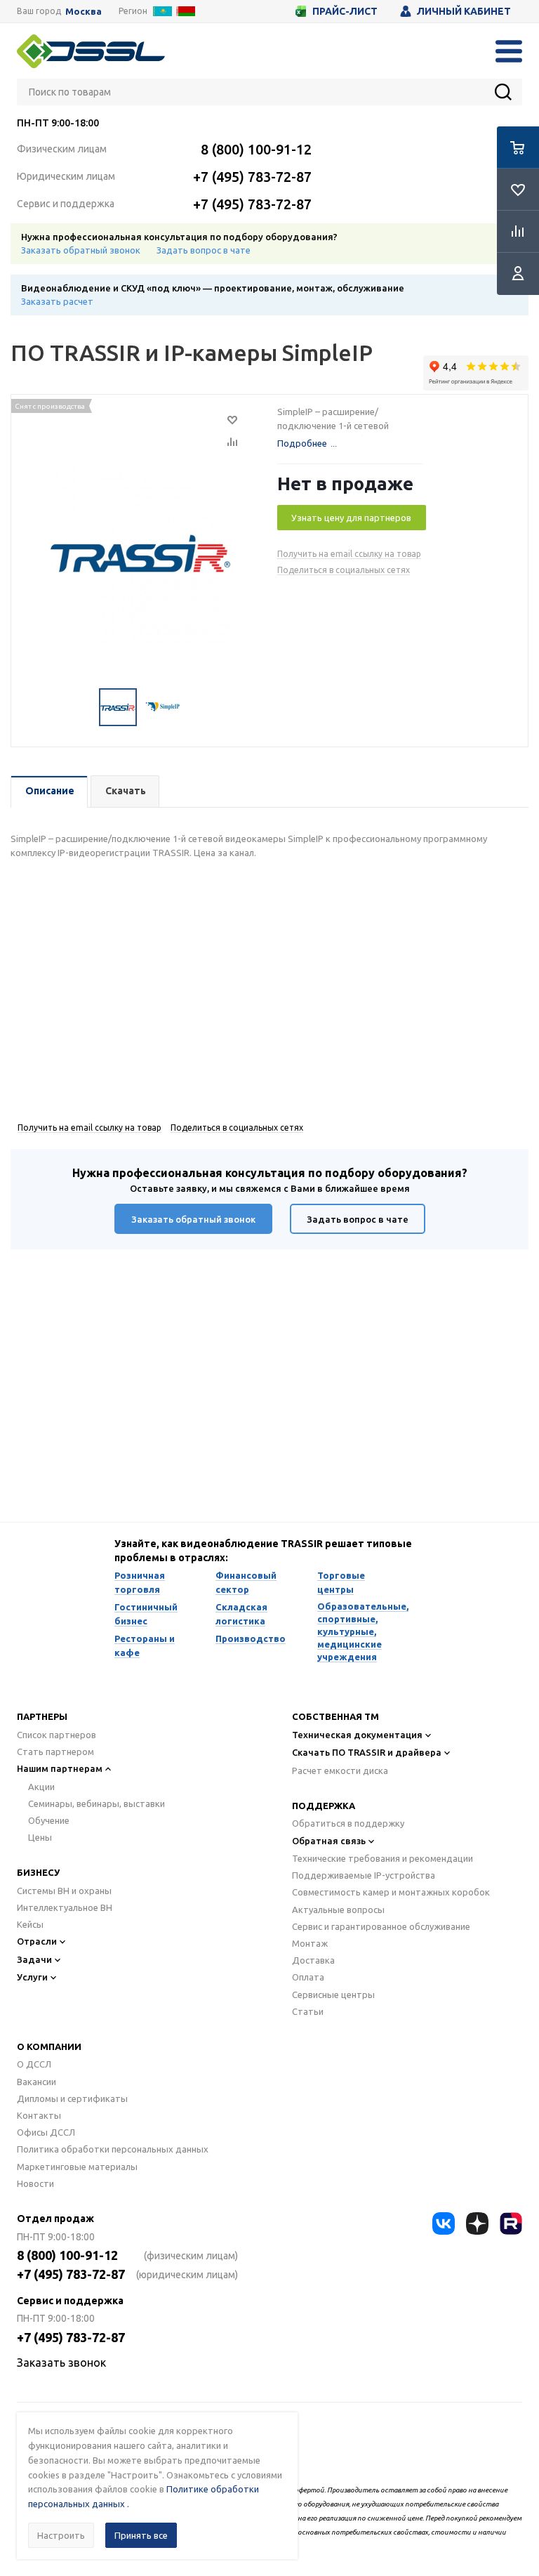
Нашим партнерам (60, 1768)
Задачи (34, 1959)
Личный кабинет (464, 11)
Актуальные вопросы (338, 1910)
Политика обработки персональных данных (113, 2149)
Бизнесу (38, 1872)
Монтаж (310, 1943)
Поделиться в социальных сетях (344, 570)
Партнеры (42, 1716)
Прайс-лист (345, 11)
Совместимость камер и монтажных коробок (391, 1892)
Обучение (49, 1820)
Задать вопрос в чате (204, 250)
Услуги (32, 1977)
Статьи (308, 2011)
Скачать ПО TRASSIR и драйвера (367, 1752)
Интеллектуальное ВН (65, 1907)
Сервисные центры (333, 1995)
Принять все (141, 2535)
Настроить (61, 2535)
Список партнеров (56, 1735)
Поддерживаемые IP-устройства (364, 1875)
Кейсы (30, 1924)
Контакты (39, 2115)
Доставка (313, 1960)
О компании (49, 2046)
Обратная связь (329, 1841)
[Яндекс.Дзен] (477, 2223)
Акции (41, 1787)
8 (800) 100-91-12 (256, 149)
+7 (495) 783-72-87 (252, 177)
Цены (40, 1837)
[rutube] (511, 2223)
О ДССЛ (34, 2064)
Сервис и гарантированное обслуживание (381, 1926)
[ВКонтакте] (444, 2223)
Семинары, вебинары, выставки (97, 1803)
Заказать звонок (61, 2363)
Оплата (308, 1977)
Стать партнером (55, 1752)
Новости (35, 2183)
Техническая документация (357, 1735)
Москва (84, 12)
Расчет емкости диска (340, 1770)
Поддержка (324, 1806)
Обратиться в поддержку (348, 1823)
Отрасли (37, 1941)
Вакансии (36, 2082)
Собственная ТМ (335, 1716)
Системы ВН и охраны (64, 1891)
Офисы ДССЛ (46, 2132)
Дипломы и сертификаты (72, 2098)
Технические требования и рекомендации (382, 1858)
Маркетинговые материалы (77, 2167)
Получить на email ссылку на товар (349, 554)
